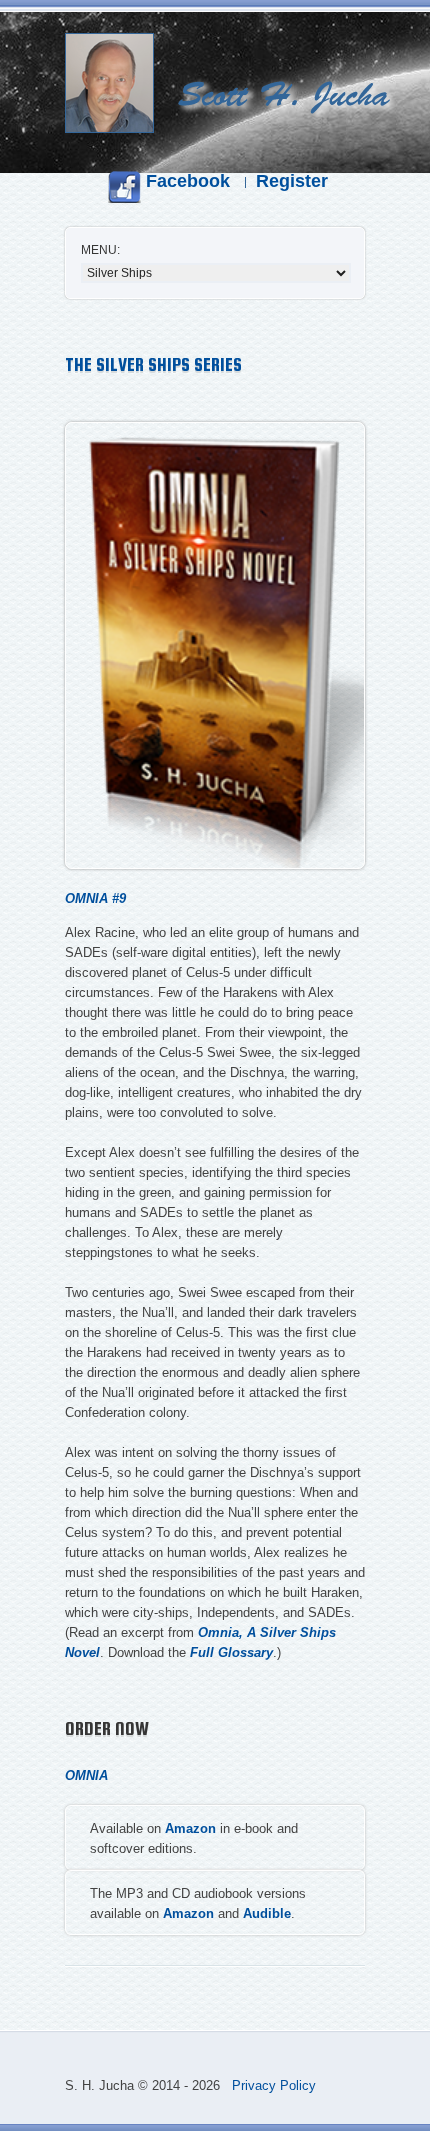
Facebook (185, 181)
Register (292, 181)
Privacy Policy (274, 2085)
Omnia (86, 1775)
